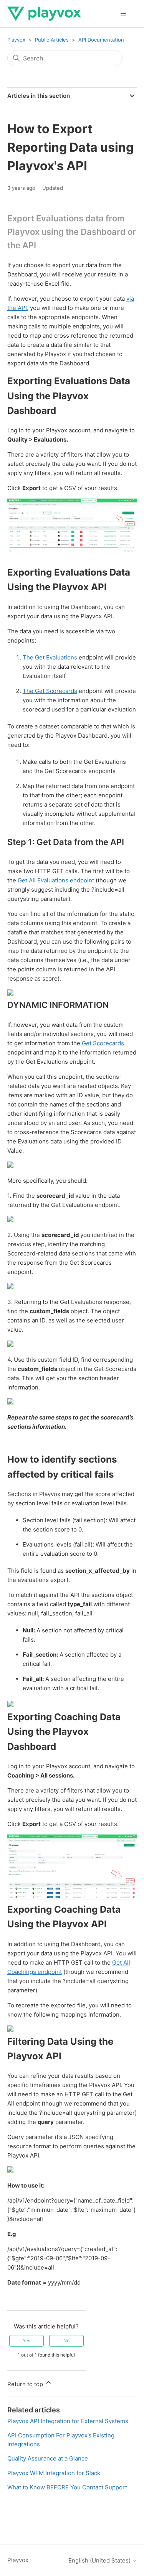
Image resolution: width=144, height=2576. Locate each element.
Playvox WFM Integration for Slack (54, 2473)
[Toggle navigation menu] (123, 14)
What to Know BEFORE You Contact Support (67, 2487)
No (66, 2341)
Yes (26, 2341)
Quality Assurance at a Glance (48, 2458)
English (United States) (100, 2560)
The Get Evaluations (50, 657)
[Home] (44, 14)
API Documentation (101, 40)
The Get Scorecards (50, 691)
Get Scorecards (103, 1043)
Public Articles (52, 40)
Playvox (16, 40)
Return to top (26, 2384)
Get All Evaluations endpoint (56, 880)
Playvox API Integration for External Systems (68, 2421)
